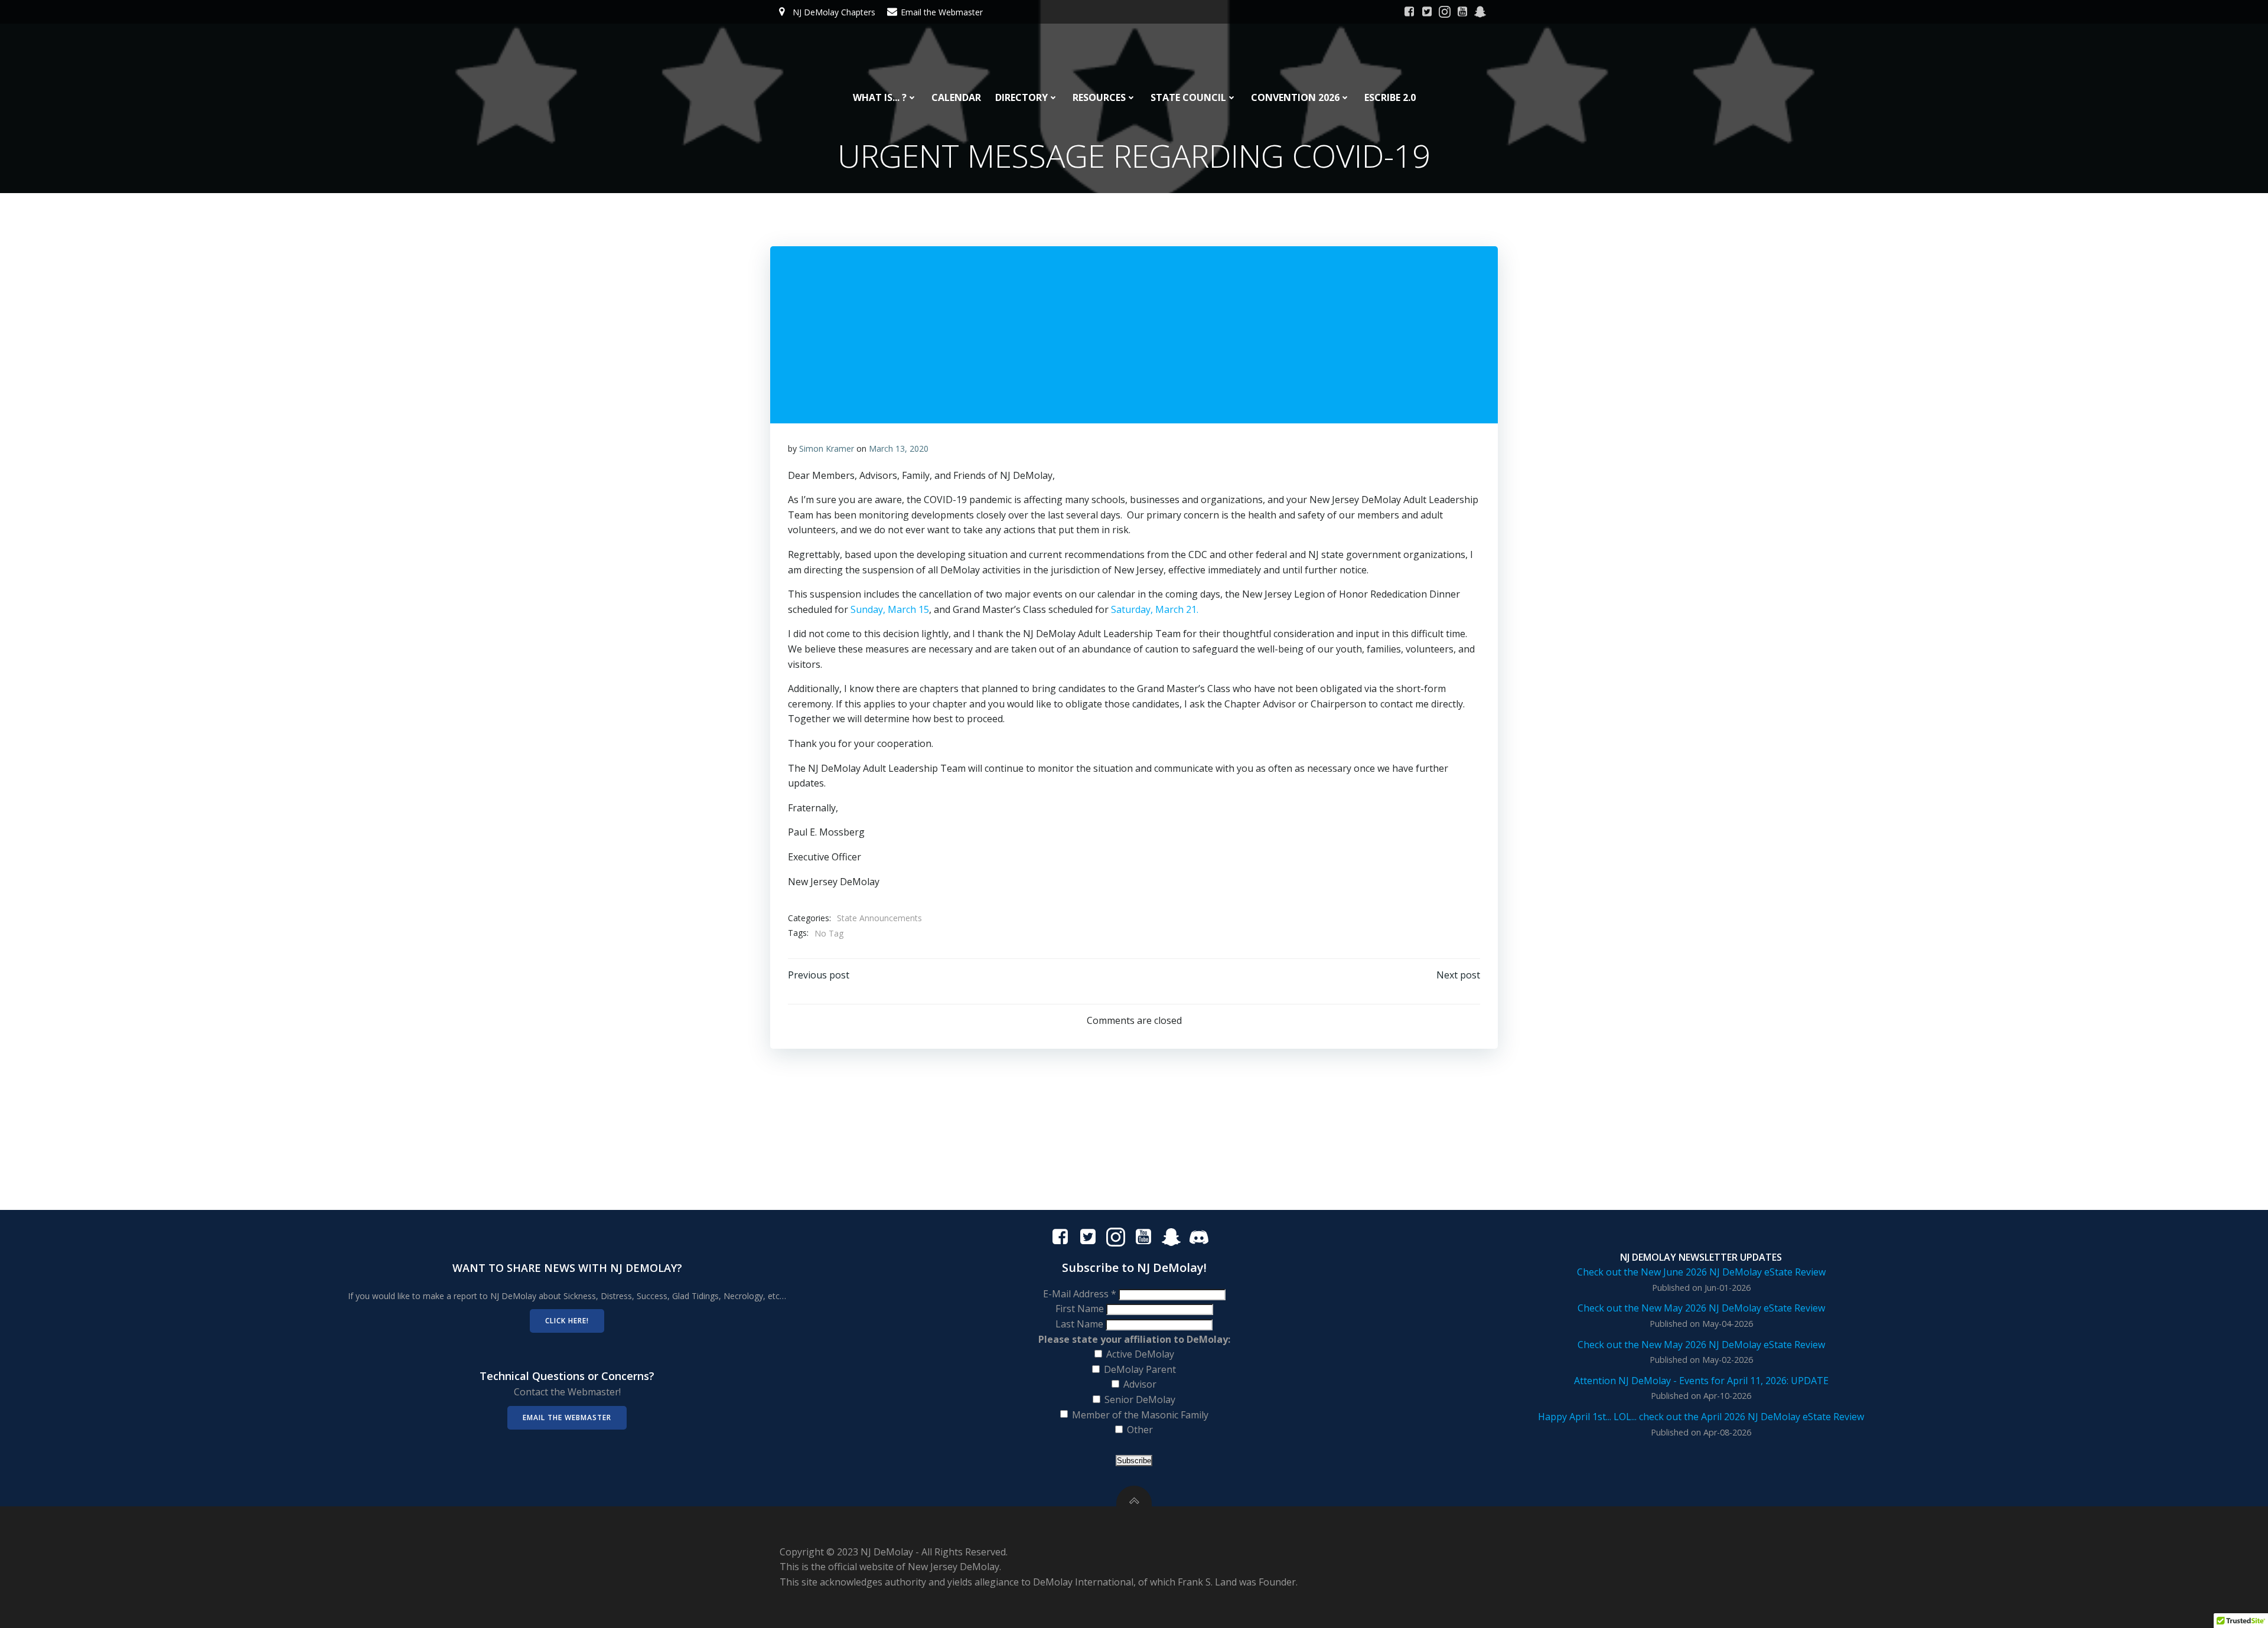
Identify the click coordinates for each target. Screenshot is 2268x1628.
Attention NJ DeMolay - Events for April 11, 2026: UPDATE (1701, 1381)
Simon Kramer (827, 448)
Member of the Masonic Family (1140, 1415)
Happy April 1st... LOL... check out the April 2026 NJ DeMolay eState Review (1701, 1417)
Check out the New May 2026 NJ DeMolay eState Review (1701, 1308)
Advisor (1140, 1384)
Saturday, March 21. (1155, 609)
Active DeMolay (1140, 1354)
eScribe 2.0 (1390, 97)
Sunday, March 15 (890, 609)
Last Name (1081, 1324)
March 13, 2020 (899, 448)
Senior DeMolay (1140, 1399)
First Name (1081, 1309)
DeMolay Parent (1140, 1369)
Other (1140, 1430)
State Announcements (879, 918)
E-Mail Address (1080, 1294)
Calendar (956, 97)
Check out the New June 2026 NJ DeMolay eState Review (1701, 1272)
